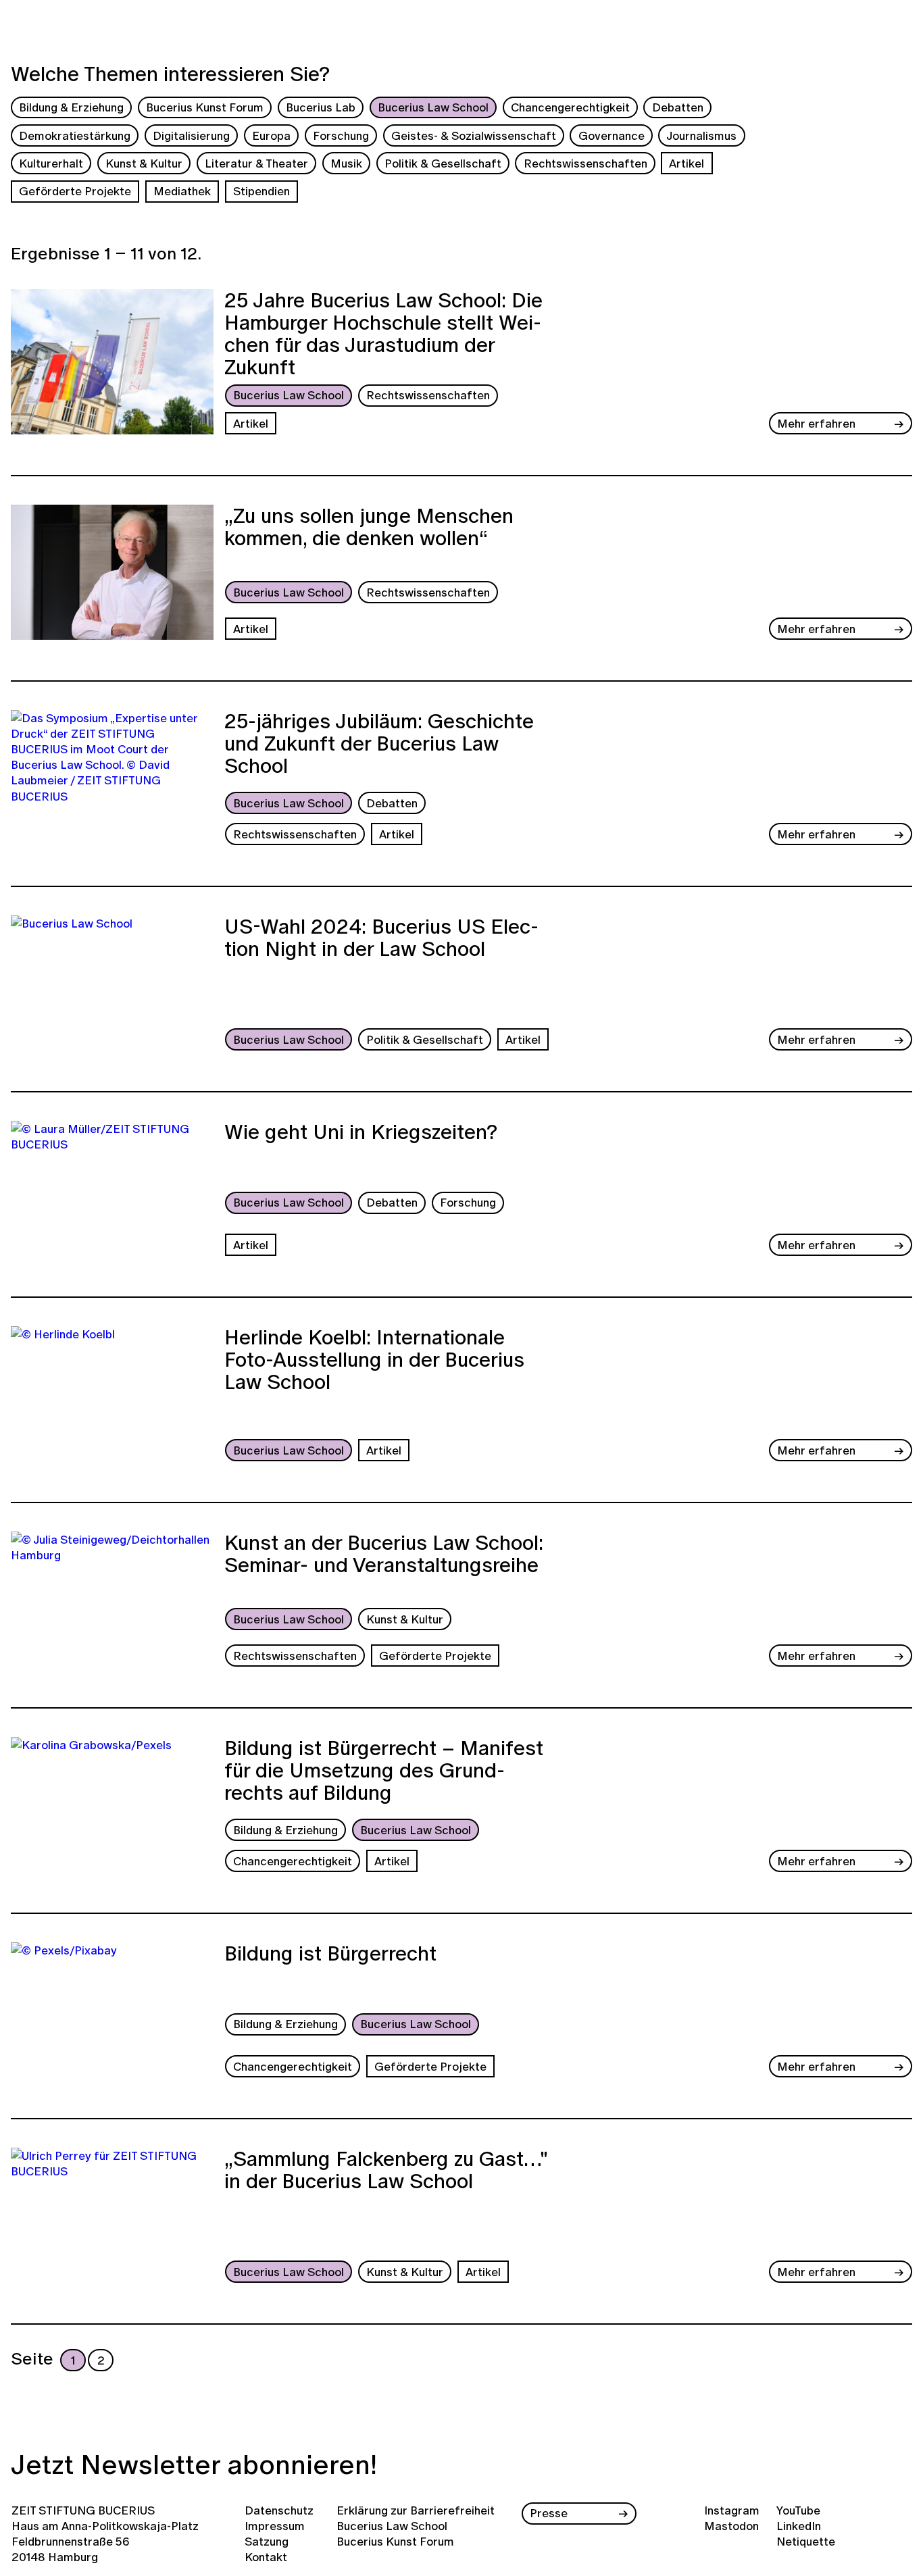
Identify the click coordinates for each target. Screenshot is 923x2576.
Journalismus (701, 135)
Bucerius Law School (433, 107)
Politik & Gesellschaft (443, 163)
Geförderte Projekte (75, 191)
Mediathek (182, 191)
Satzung (267, 2541)
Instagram (732, 2510)
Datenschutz (279, 2510)
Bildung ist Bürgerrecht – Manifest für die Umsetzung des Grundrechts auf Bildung (384, 1772)
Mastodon (731, 2526)
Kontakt (266, 2557)
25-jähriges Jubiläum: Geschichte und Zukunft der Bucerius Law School (379, 745)
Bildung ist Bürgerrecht (330, 1955)
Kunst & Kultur (144, 163)
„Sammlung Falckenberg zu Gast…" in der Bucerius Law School (386, 2172)
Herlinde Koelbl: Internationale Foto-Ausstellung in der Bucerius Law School (374, 1361)
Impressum (275, 2526)
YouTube (798, 2510)
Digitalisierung (191, 135)
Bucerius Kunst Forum (205, 107)
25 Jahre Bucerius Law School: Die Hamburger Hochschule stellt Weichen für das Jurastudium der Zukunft (383, 334)
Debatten (678, 107)
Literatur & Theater (256, 163)
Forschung (341, 135)
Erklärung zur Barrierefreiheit (416, 2510)
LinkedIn (799, 2526)
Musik (346, 163)
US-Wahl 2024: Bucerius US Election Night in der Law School (381, 939)
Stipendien (261, 191)
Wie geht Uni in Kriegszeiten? (361, 1134)
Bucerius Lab (321, 107)
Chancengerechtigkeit (570, 107)
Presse (549, 2513)
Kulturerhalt (51, 163)
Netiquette (806, 2541)
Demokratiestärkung (75, 135)
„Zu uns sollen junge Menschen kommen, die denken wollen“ (369, 529)
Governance (612, 135)
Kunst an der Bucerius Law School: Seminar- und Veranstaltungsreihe (384, 1556)
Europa (271, 135)
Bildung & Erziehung (71, 107)
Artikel (687, 163)
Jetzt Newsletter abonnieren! (194, 2464)
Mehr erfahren (816, 423)
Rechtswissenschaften (585, 163)
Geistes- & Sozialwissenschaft (474, 135)
